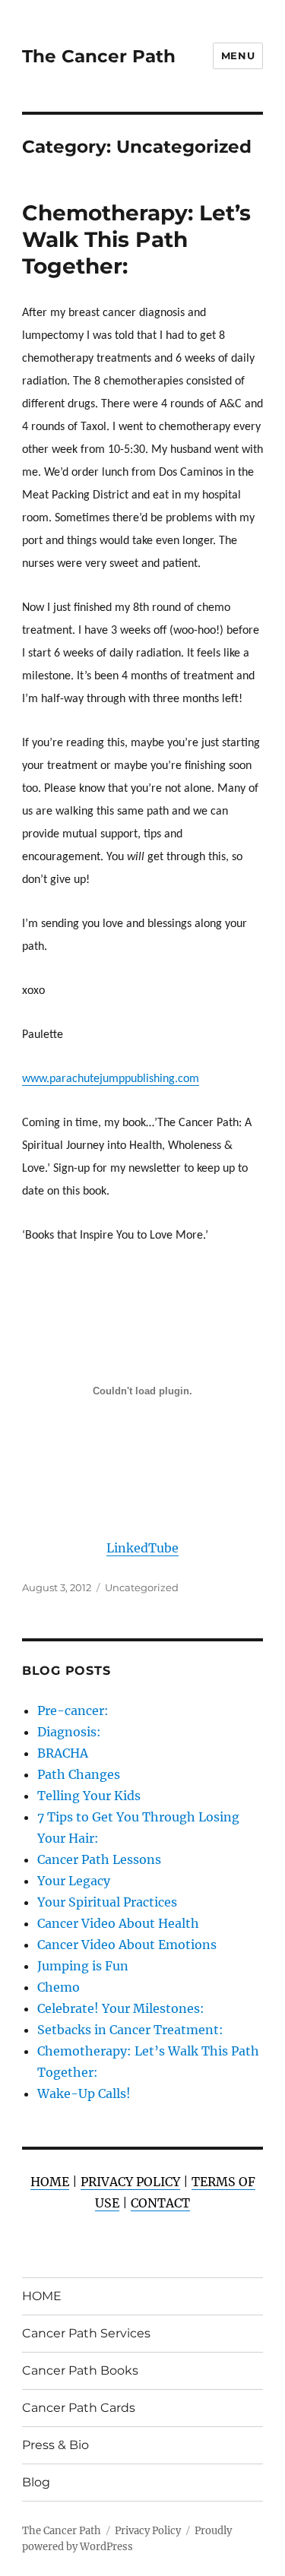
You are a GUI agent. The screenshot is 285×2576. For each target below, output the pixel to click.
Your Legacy (74, 1881)
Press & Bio (55, 2445)
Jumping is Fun (83, 1966)
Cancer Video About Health (118, 1923)
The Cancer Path (99, 56)
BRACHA (63, 1753)
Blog (36, 2482)
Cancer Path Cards (79, 2408)
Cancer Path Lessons (99, 1859)
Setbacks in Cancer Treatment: (130, 2030)
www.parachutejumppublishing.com (111, 1079)
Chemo (59, 1987)
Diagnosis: (69, 1732)
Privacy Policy (148, 2531)
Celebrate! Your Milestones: (121, 2008)
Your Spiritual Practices (107, 1902)
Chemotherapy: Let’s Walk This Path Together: (136, 239)
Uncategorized (142, 1587)
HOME (42, 2296)
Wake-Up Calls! (84, 2093)
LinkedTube (142, 1548)
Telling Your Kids (89, 1796)
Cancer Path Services (86, 2333)
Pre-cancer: (73, 1710)
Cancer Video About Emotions (127, 1945)
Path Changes (79, 1774)
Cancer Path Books (80, 2370)
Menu (238, 55)
